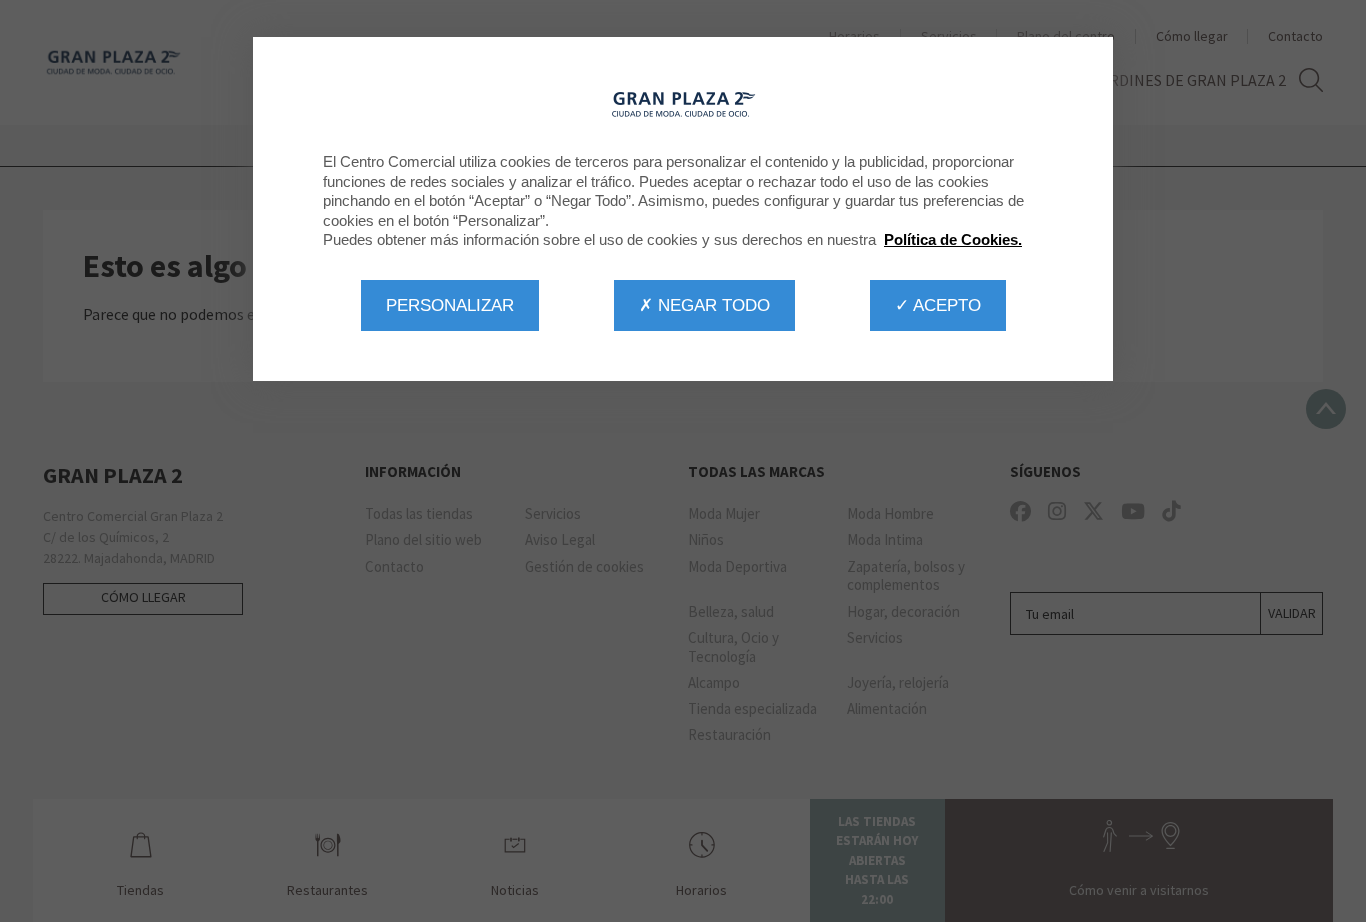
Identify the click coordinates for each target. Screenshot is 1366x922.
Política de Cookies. (953, 239)
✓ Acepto (938, 305)
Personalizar (450, 305)
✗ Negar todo (704, 305)
